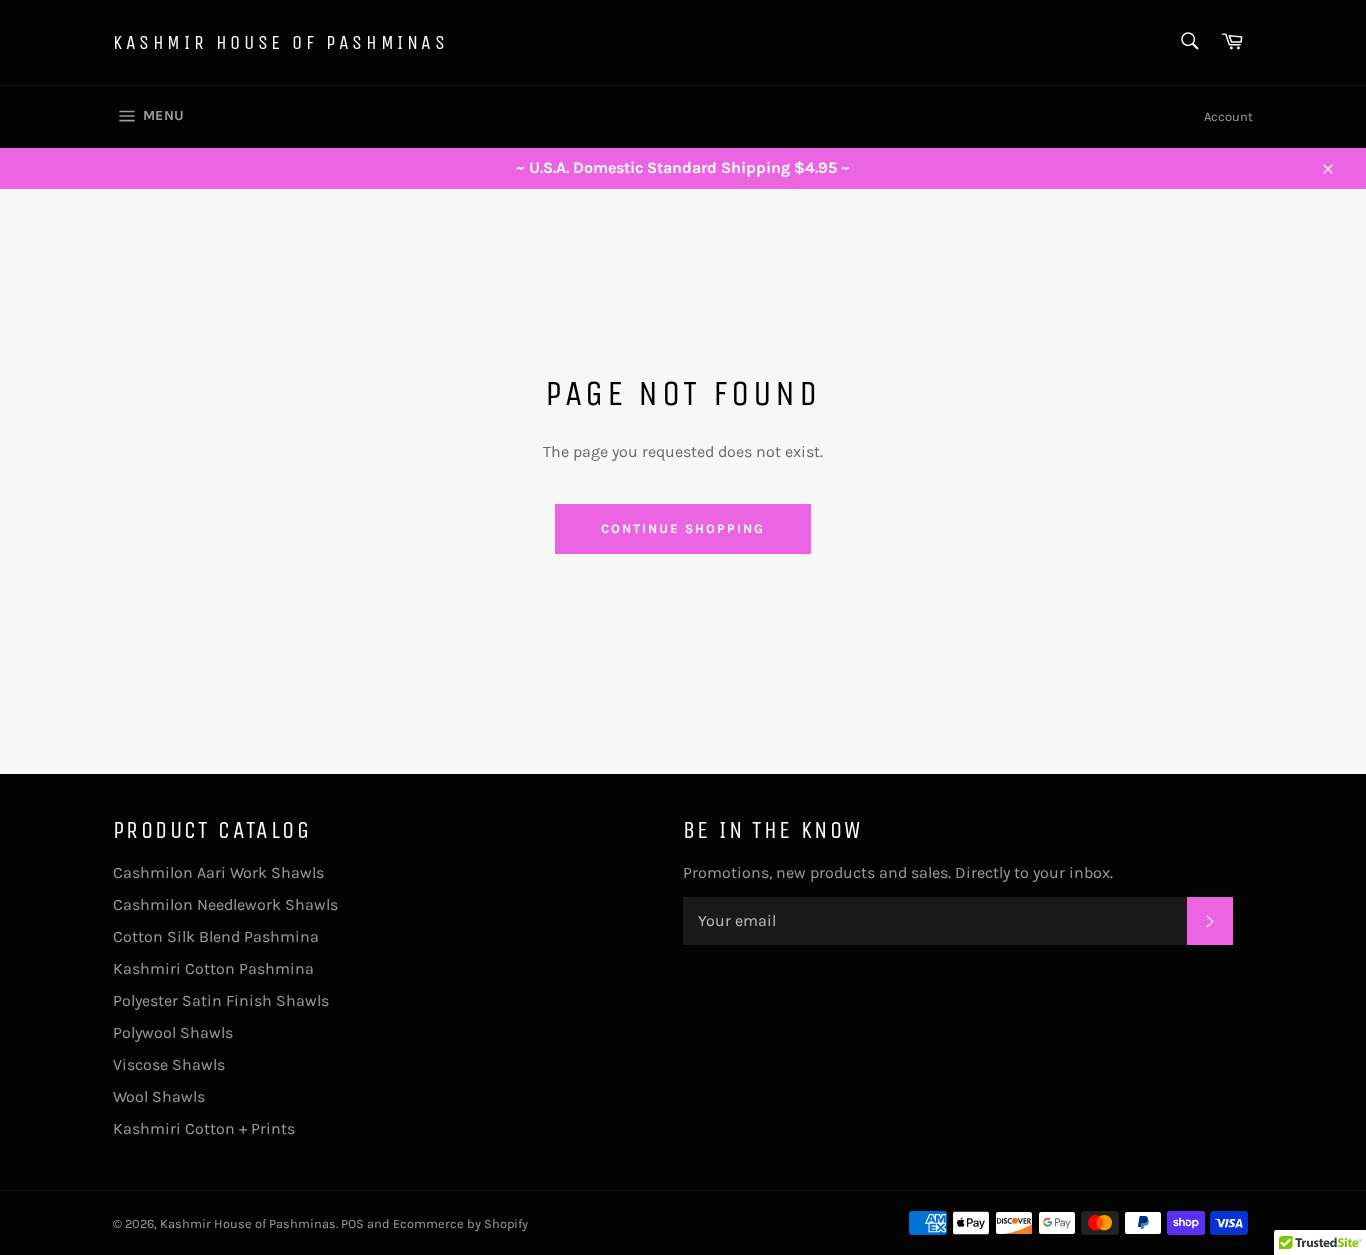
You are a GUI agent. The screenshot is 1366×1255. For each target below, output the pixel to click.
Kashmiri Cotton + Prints (204, 1128)
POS (352, 1223)
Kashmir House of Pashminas (281, 42)
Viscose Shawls (169, 1064)
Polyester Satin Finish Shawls (221, 1000)
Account (1228, 116)
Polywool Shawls (173, 1032)
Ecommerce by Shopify (460, 1223)
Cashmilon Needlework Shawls (225, 904)
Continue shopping (682, 528)
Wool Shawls (159, 1096)
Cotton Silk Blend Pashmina (216, 936)
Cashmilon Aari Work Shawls (218, 872)
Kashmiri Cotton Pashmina (213, 968)
